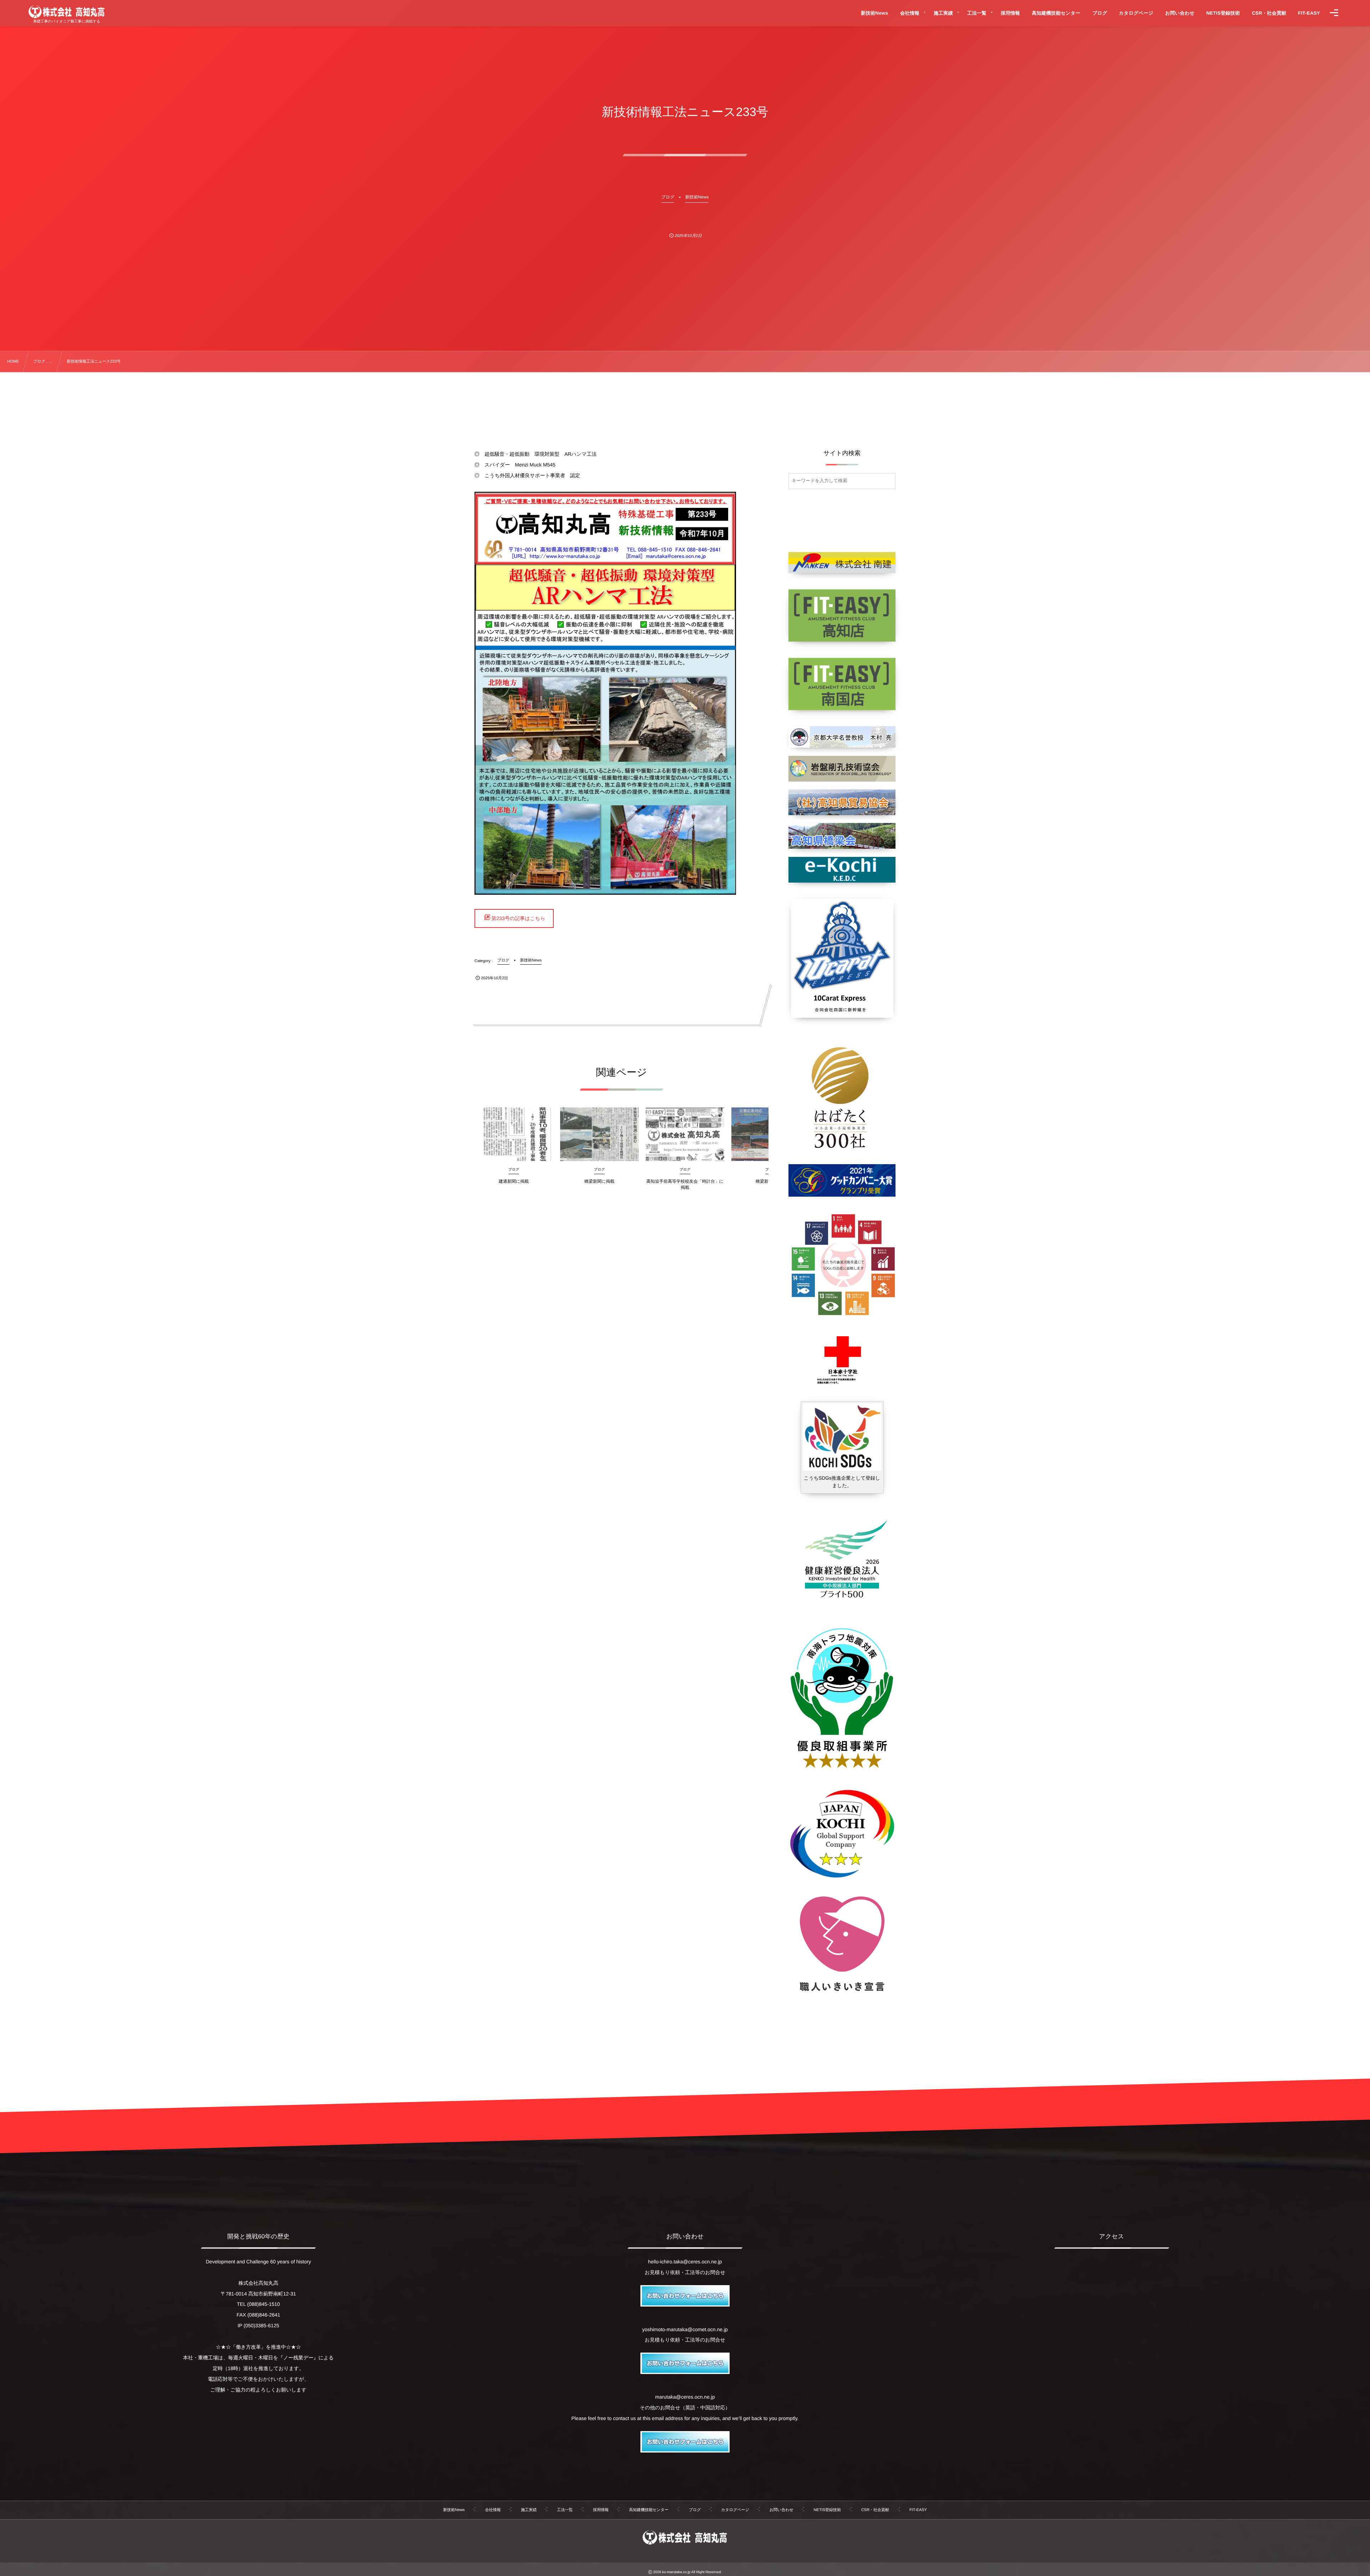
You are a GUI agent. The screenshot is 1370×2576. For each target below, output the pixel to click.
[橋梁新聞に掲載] (599, 1134)
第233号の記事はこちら (518, 918)
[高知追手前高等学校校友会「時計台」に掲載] (685, 1134)
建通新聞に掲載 (514, 1181)
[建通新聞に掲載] (514, 1134)
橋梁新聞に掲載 (599, 1181)
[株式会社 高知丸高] (67, 12)
